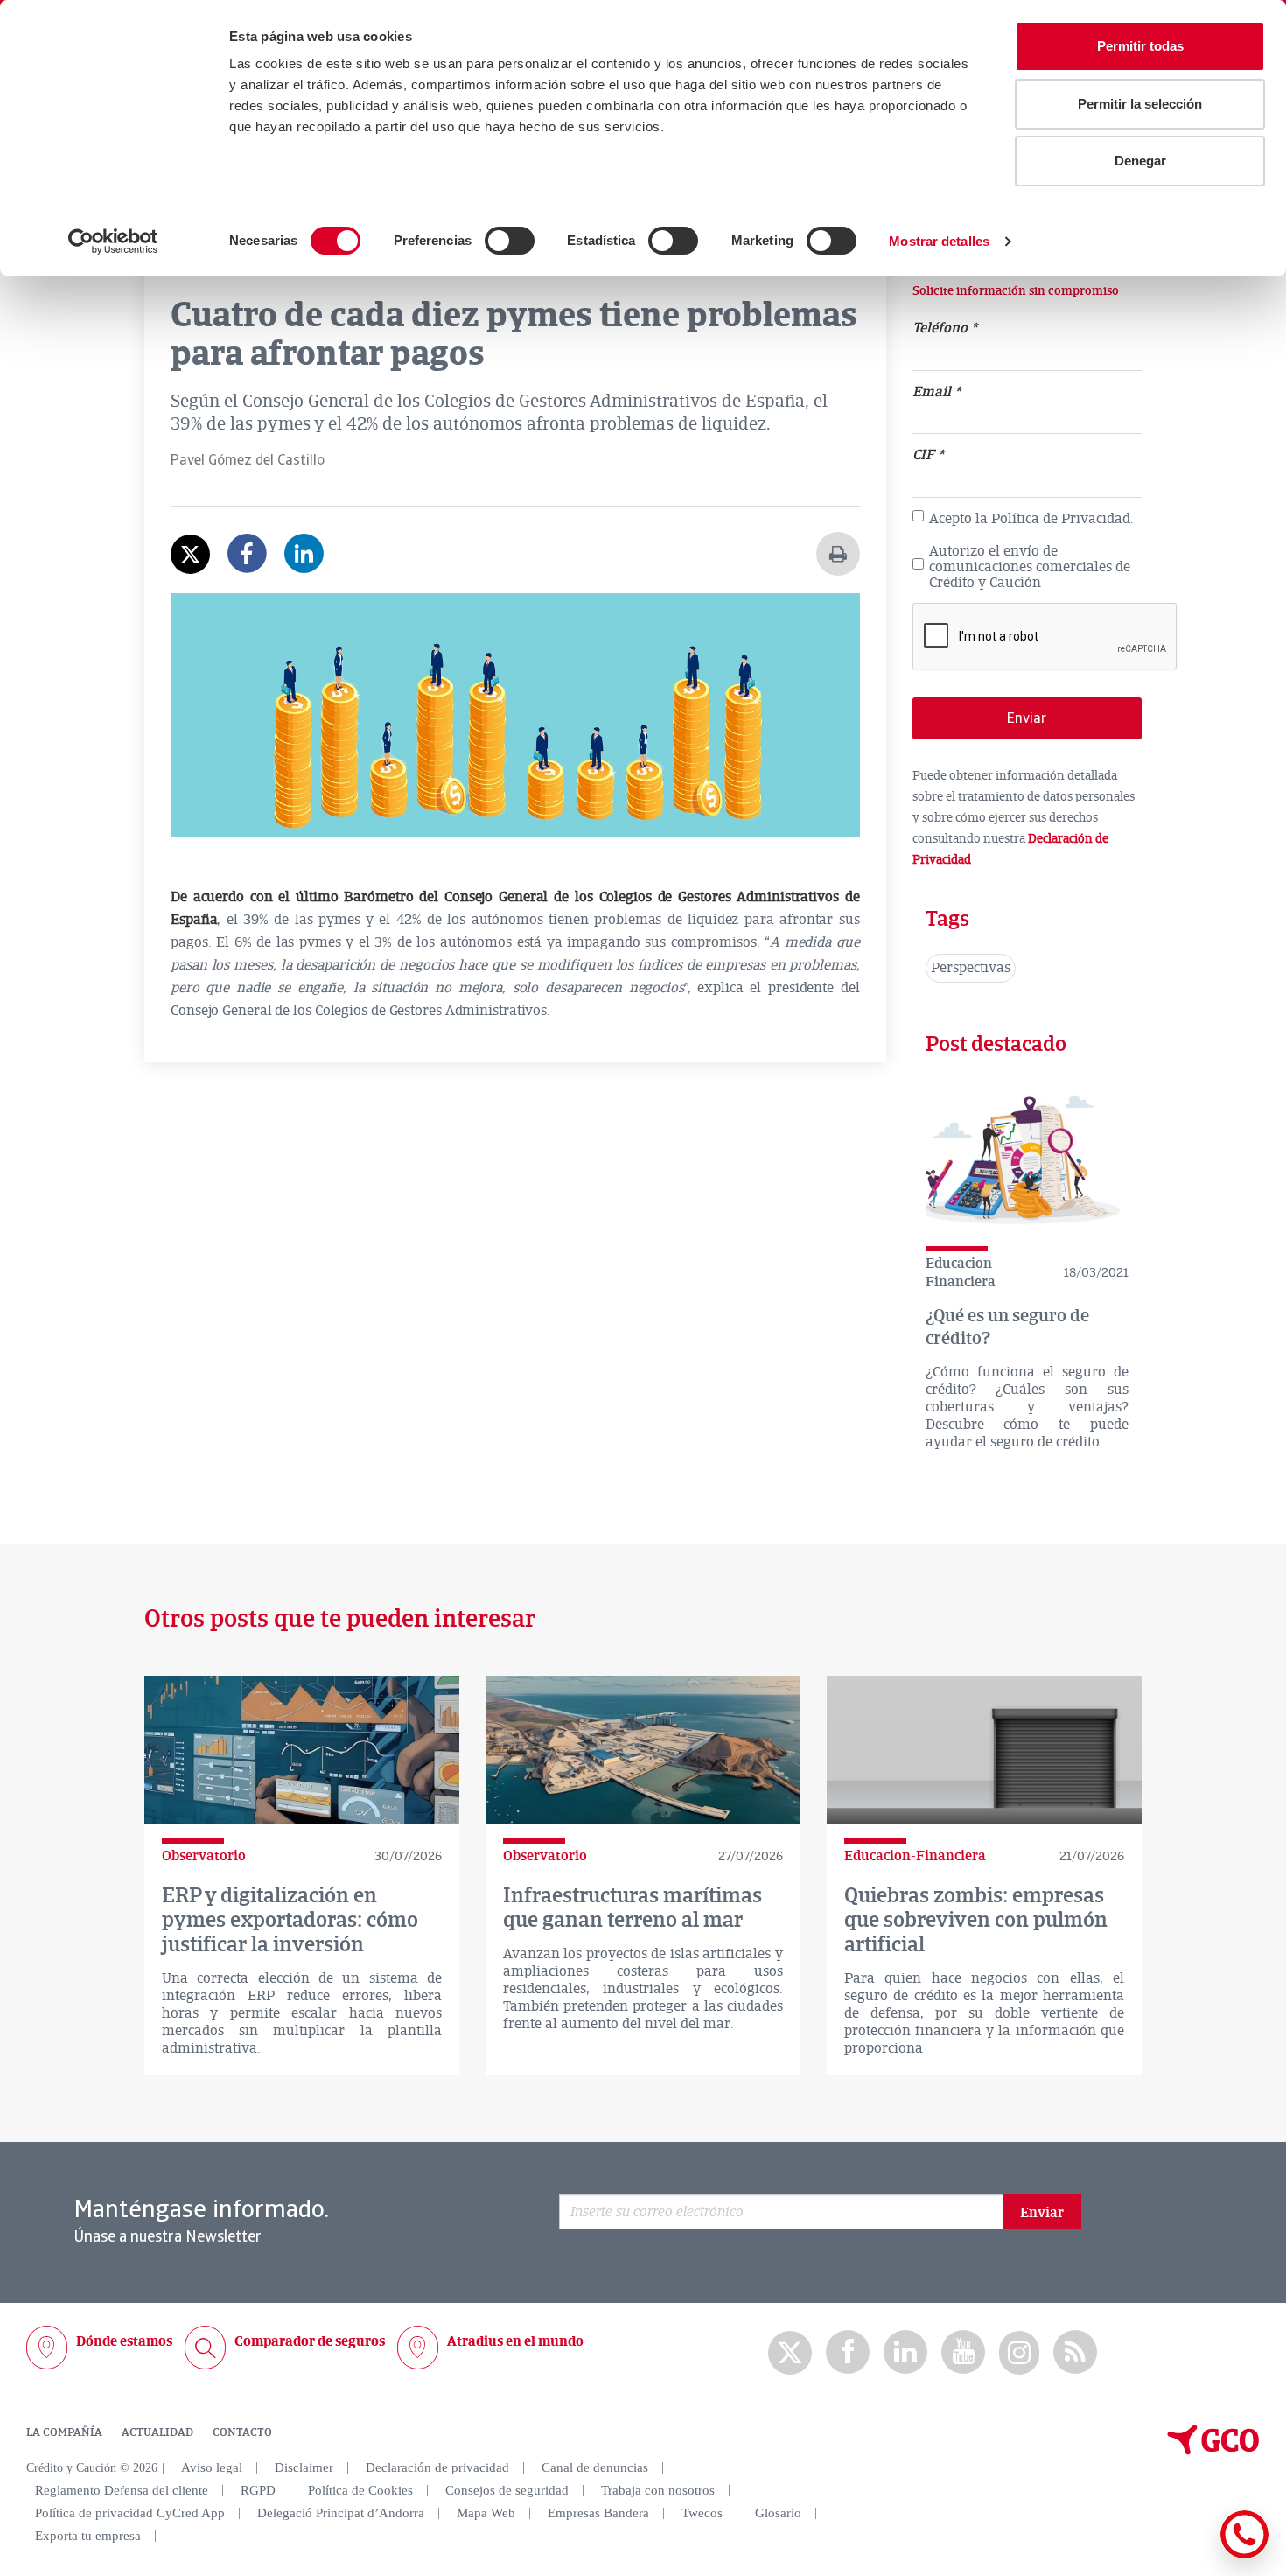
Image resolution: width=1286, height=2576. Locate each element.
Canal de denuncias (595, 2467)
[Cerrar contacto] (1193, 2555)
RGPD (258, 2490)
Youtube (963, 2352)
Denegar (1140, 161)
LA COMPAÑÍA (64, 2432)
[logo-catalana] (1213, 2451)
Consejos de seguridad (507, 2490)
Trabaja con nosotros (658, 2490)
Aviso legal (212, 2467)
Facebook (848, 2352)
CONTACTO (242, 2432)
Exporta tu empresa (88, 2536)
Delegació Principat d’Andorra (341, 2513)
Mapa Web (486, 2513)
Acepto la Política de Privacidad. (1031, 520)
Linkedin (905, 2352)
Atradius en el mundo (515, 2341)
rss (1075, 2352)
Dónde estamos (124, 2341)
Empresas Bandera (598, 2513)
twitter (790, 2353)
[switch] (510, 241)
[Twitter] (190, 554)
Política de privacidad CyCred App (130, 2513)
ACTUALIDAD (157, 2432)
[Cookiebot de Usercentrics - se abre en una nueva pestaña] (113, 241)
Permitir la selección (1140, 104)
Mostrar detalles (939, 241)
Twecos (702, 2513)
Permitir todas (1140, 46)
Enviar (1042, 2213)
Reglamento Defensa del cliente (122, 2490)
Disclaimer (304, 2467)
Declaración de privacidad (437, 2467)
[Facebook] (247, 566)
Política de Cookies (360, 2490)
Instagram (1019, 2353)
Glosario (778, 2513)
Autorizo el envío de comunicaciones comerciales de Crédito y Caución (1030, 567)
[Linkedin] (304, 566)
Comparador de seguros (310, 2341)
